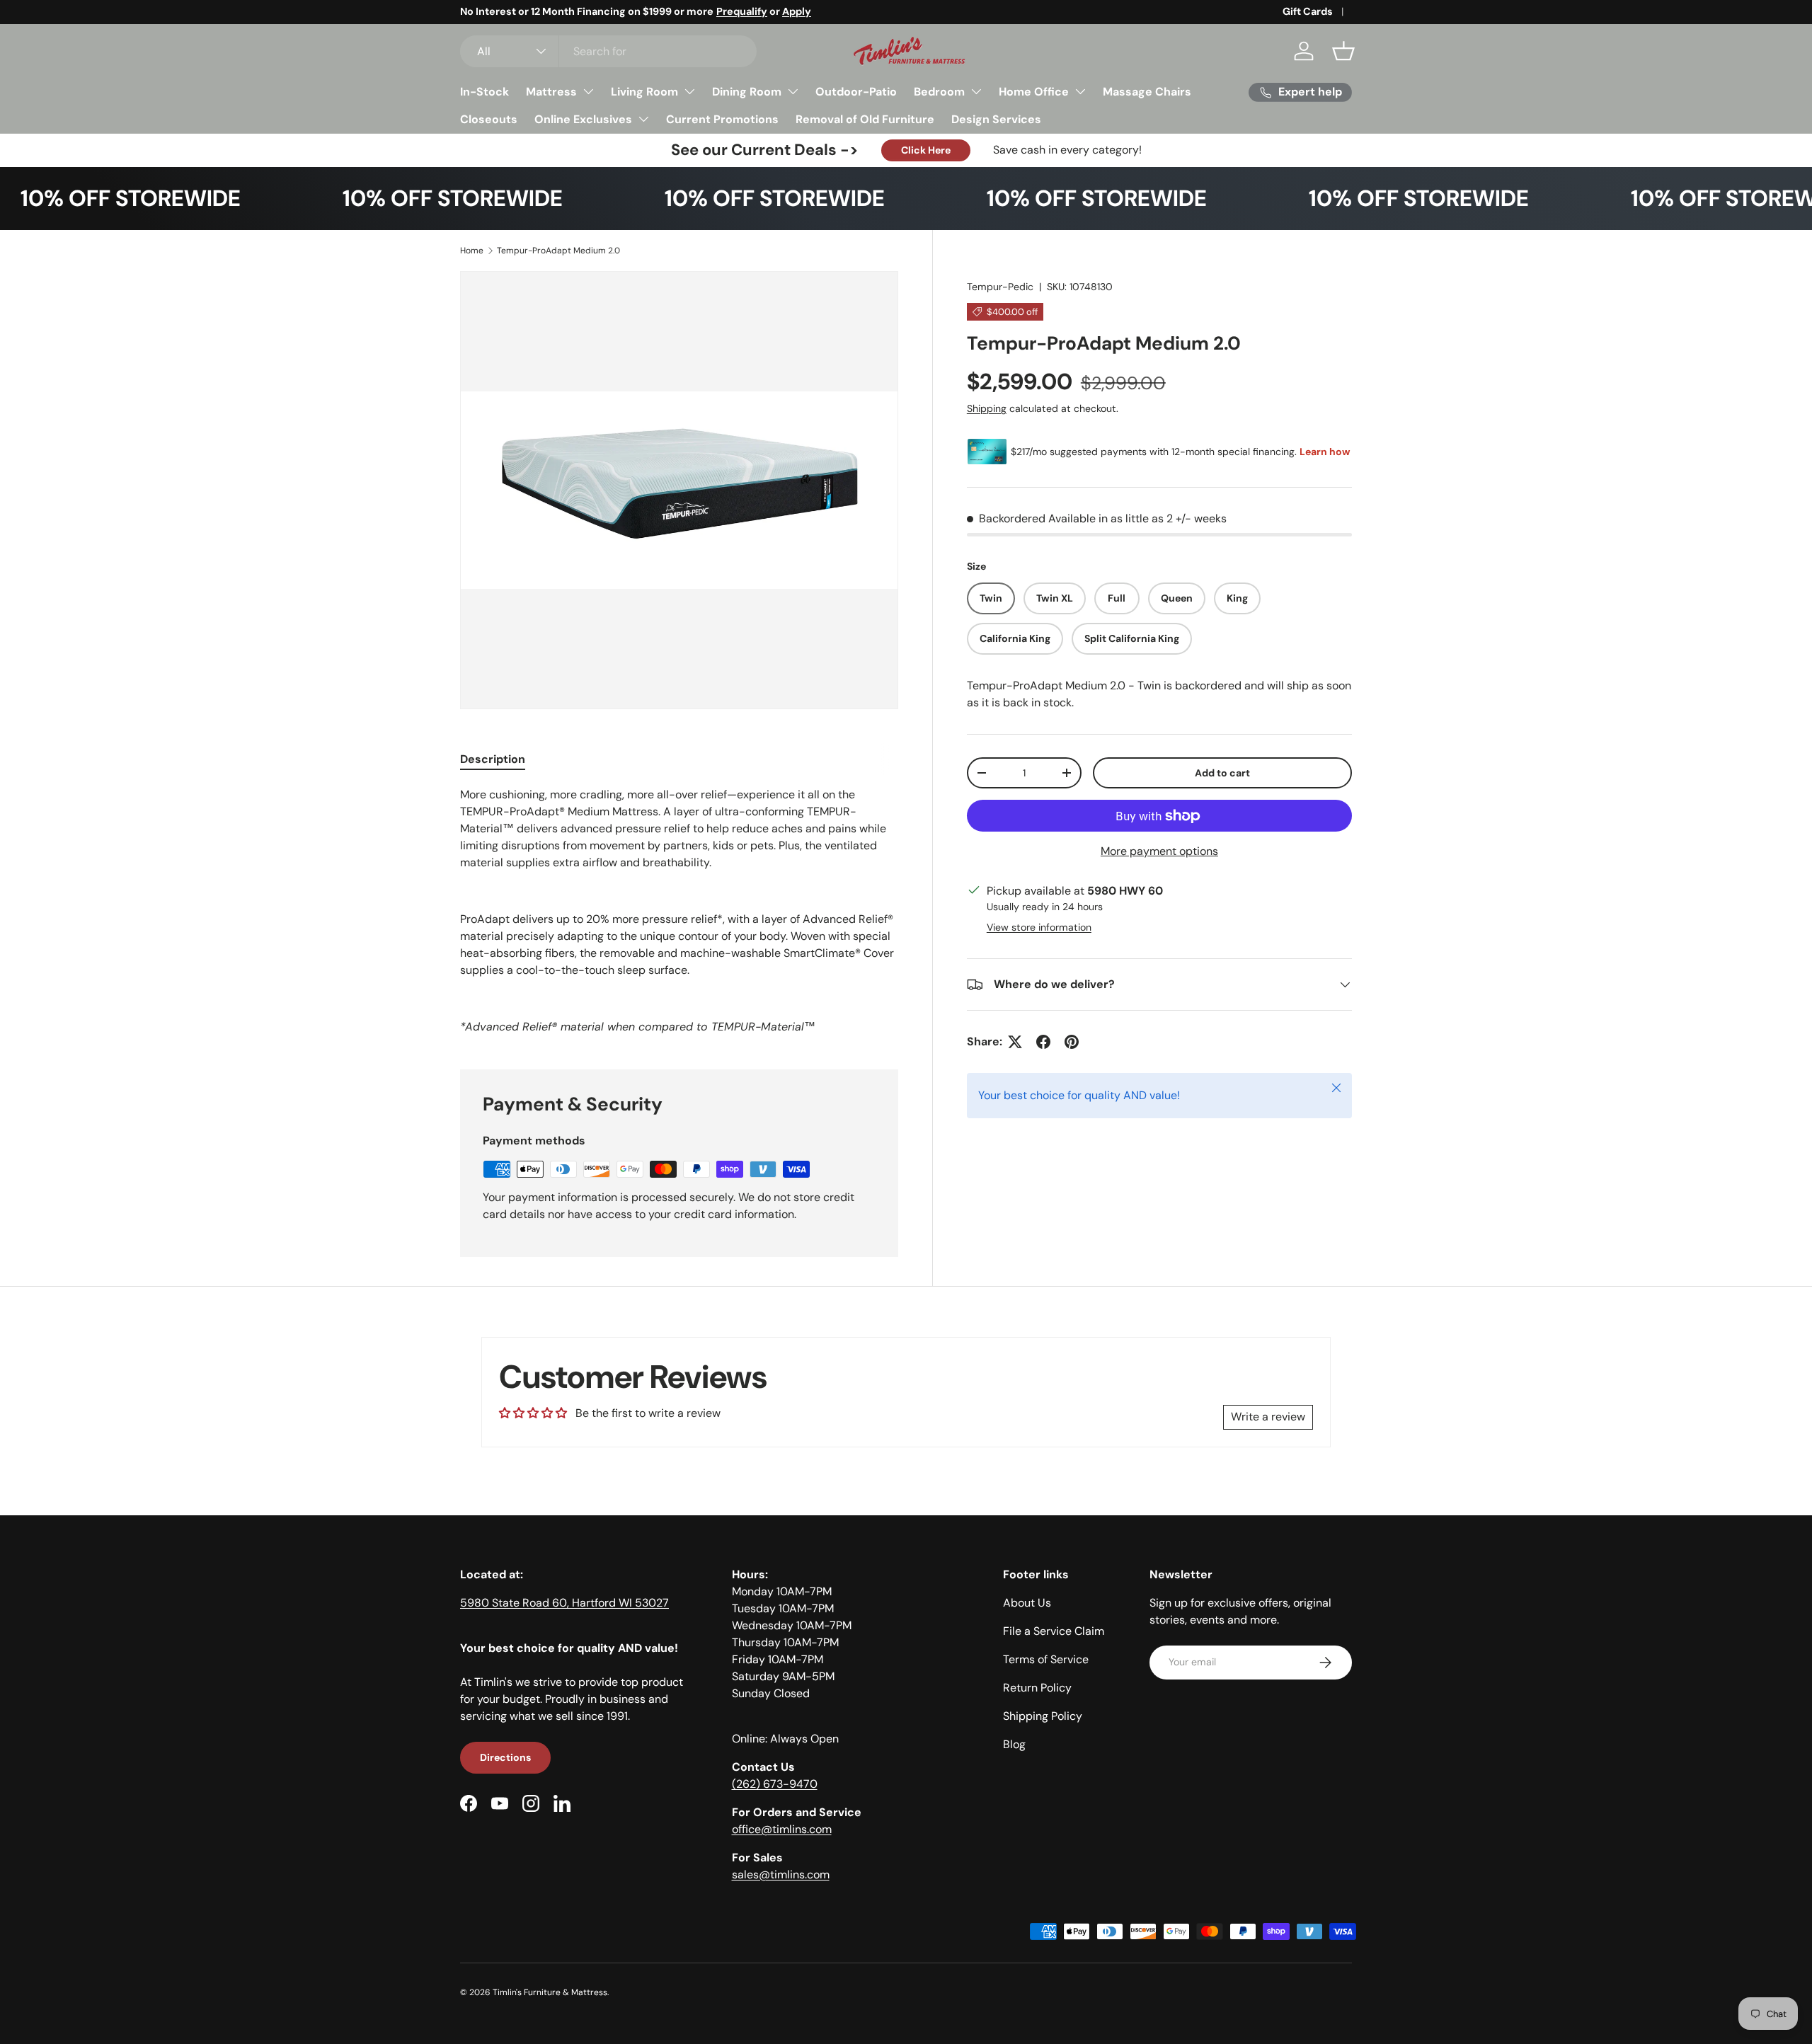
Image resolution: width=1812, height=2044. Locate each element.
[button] (1343, 51)
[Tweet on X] (1015, 1042)
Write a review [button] (1268, 1417)
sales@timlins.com (781, 1874)
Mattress (551, 92)
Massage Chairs (1147, 92)
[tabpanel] (679, 911)
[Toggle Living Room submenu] (689, 91)
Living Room (644, 92)
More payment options (1159, 851)
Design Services (996, 119)
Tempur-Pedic (1000, 287)
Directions (505, 1757)
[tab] (493, 759)
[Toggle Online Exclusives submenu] (643, 119)
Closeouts (489, 119)
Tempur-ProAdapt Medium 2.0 (558, 251)
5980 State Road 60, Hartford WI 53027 (564, 1603)
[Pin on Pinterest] (1072, 1042)
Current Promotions (722, 119)
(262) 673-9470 (775, 1784)
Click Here (926, 150)
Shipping (987, 408)
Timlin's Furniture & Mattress (550, 1992)
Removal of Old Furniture (865, 119)
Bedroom (939, 92)
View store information (1039, 927)
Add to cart (1222, 773)
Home (472, 251)
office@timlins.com (782, 1829)
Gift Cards (1308, 11)
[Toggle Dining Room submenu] (793, 91)
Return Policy (1037, 1688)
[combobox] (608, 51)
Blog (1014, 1744)
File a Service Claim (1054, 1631)
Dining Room (747, 92)
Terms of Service (1046, 1659)
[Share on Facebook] (1043, 1042)
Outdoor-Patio (856, 92)
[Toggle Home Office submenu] (1080, 91)
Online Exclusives (583, 119)
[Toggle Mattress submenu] (588, 91)
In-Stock (484, 92)
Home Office (1034, 92)
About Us (1027, 1603)
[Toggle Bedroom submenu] (976, 91)
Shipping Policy (1043, 1716)
